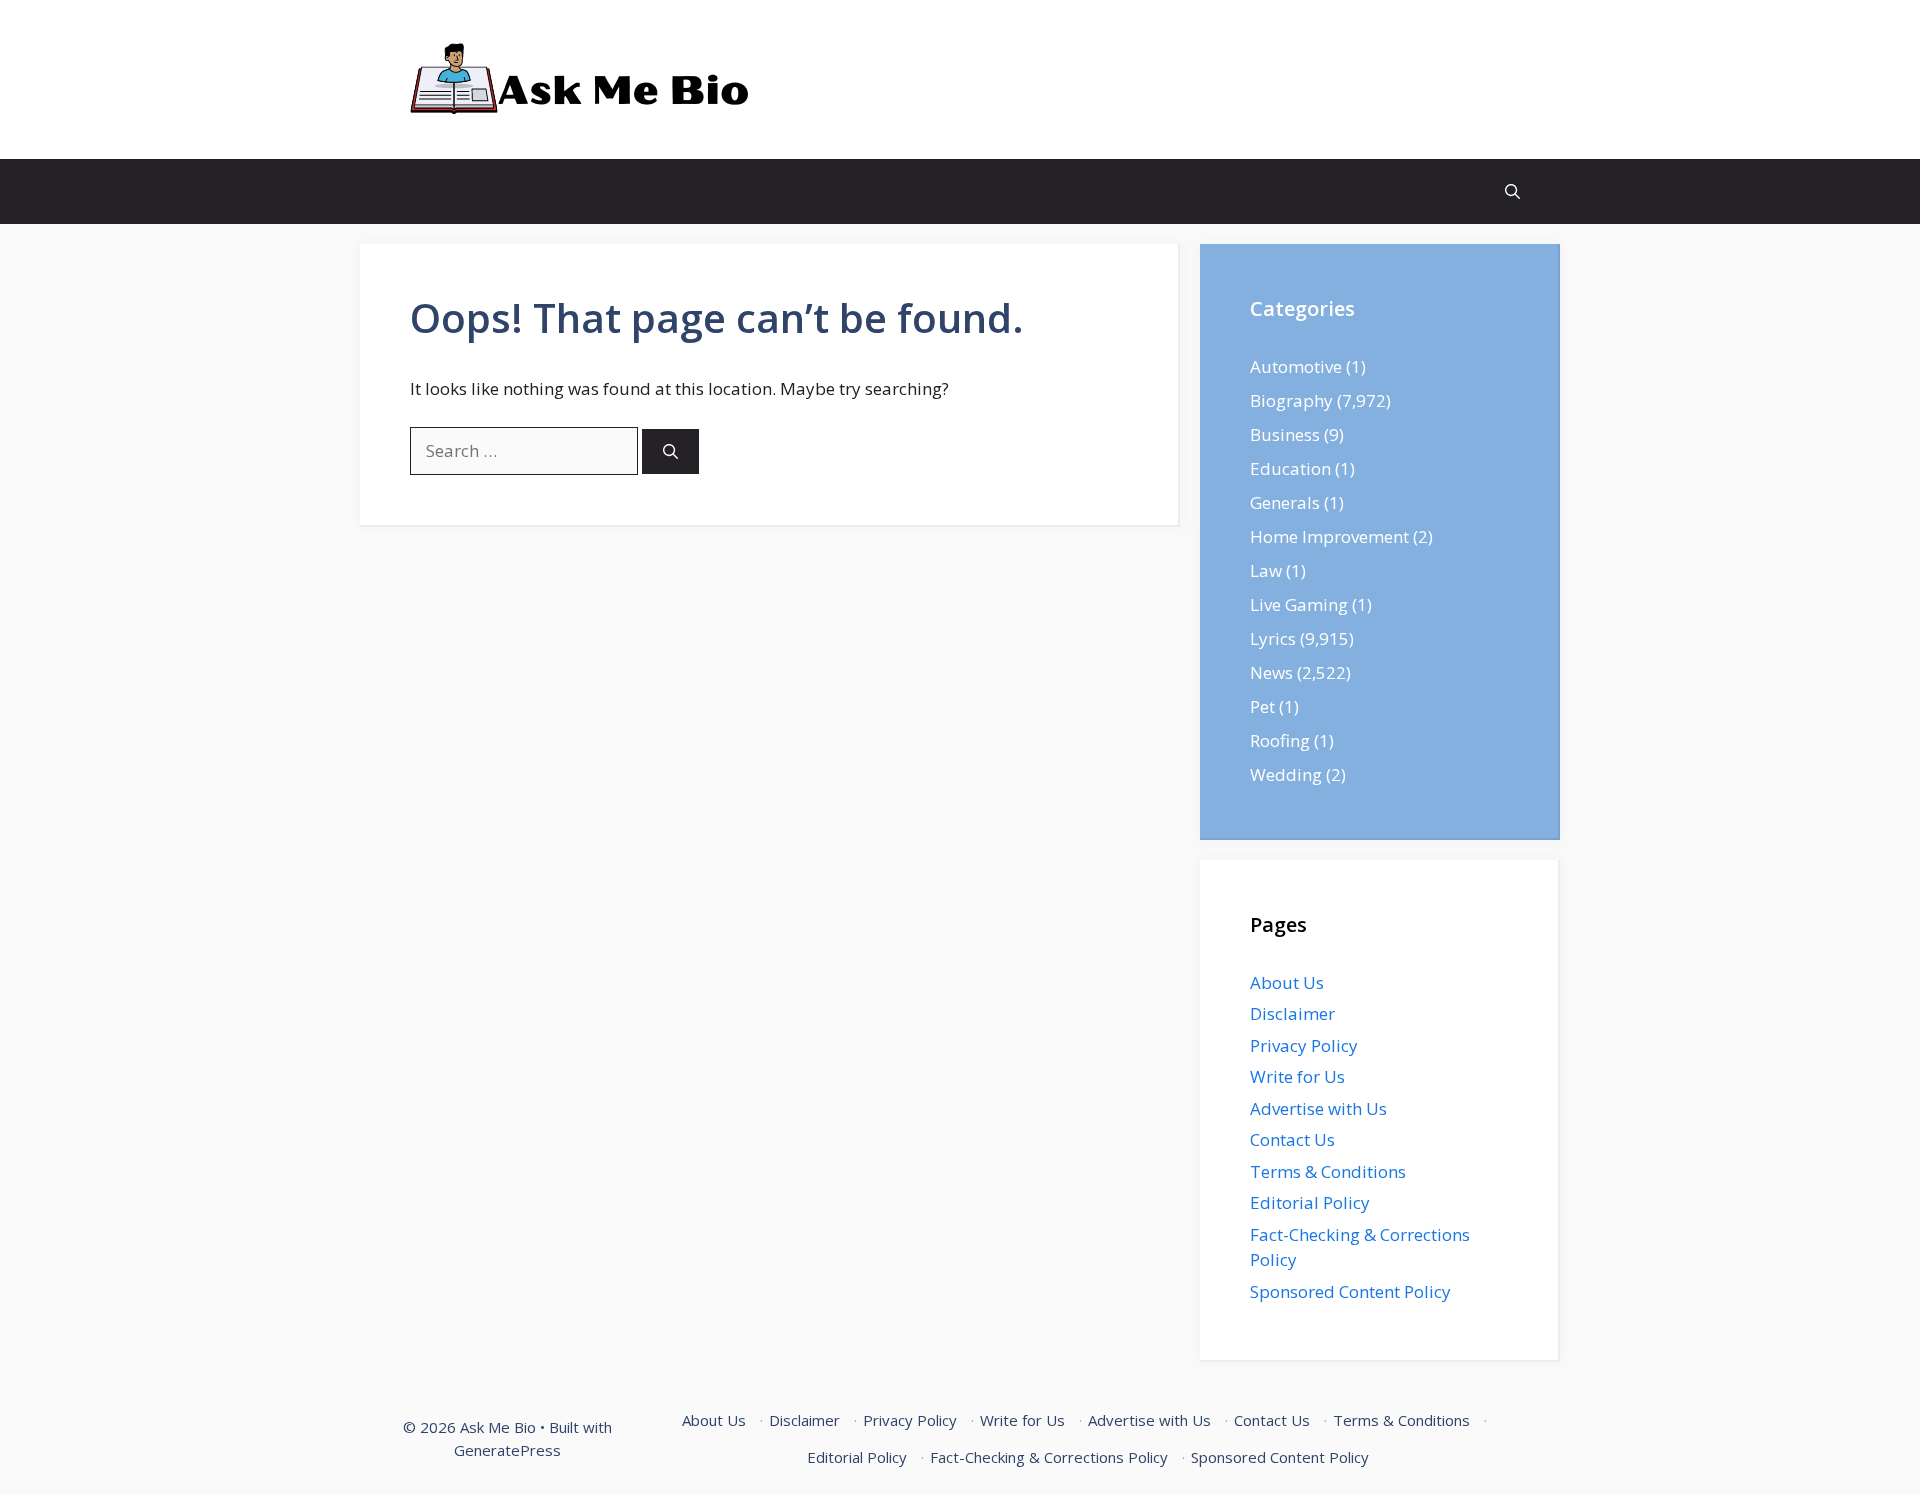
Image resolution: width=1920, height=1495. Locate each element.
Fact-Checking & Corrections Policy (1049, 1457)
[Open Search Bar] (1512, 191)
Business (1285, 434)
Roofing (1280, 740)
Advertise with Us (1318, 1108)
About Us (1287, 982)
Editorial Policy (1310, 1202)
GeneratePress (507, 1450)
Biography (1291, 400)
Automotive (1296, 366)
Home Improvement (1329, 536)
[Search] (670, 451)
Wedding (1286, 774)
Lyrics (1273, 638)
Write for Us (1297, 1076)
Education (1290, 468)
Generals (1285, 502)
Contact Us (1292, 1139)
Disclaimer (1292, 1013)
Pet (1262, 706)
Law (1266, 570)
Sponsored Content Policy (1350, 1291)
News (1271, 672)
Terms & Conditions (1328, 1171)
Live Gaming (1299, 604)
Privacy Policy (1304, 1045)
